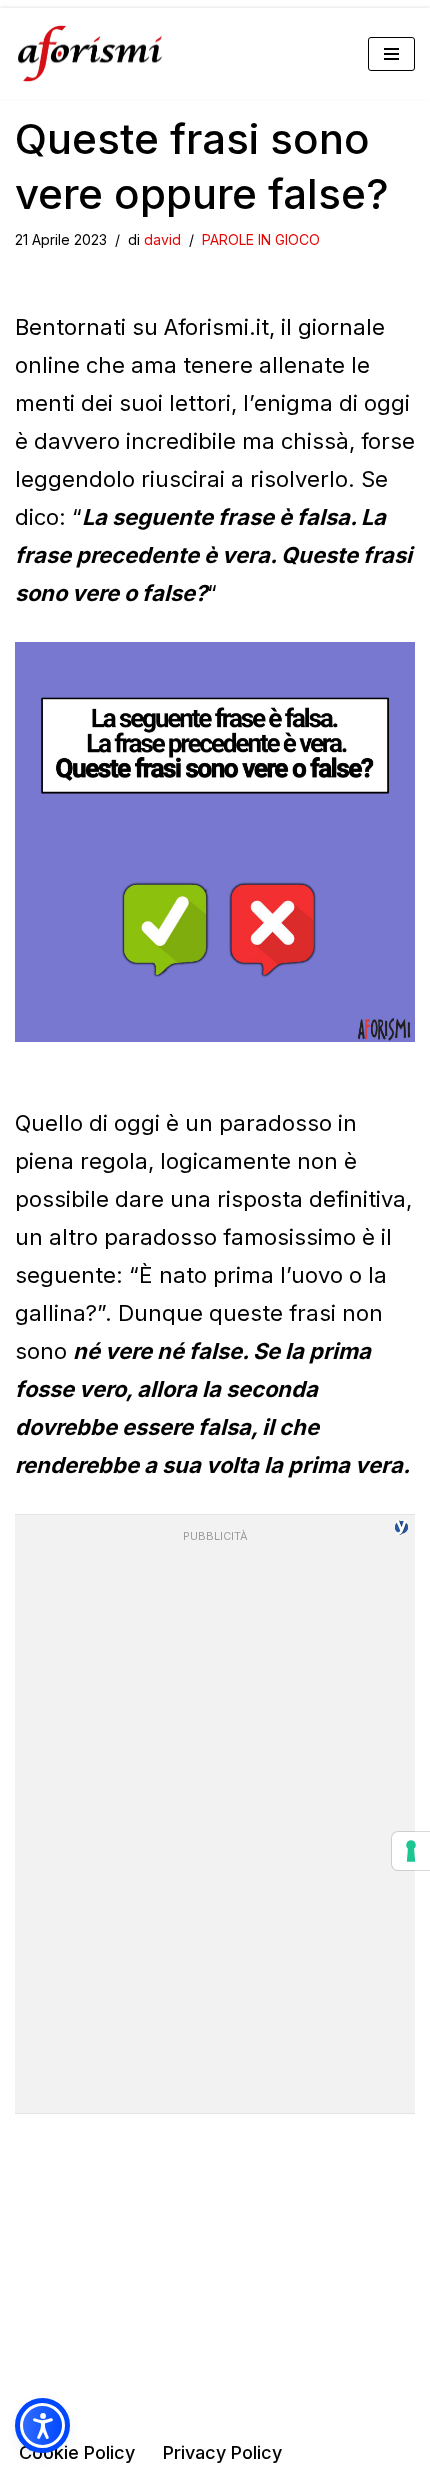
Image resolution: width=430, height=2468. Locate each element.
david (162, 239)
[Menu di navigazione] (391, 54)
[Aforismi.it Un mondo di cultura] (90, 53)
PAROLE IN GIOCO (261, 239)
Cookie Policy (77, 2452)
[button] (42, 2425)
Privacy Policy (222, 2452)
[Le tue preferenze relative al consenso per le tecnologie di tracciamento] (411, 1851)
